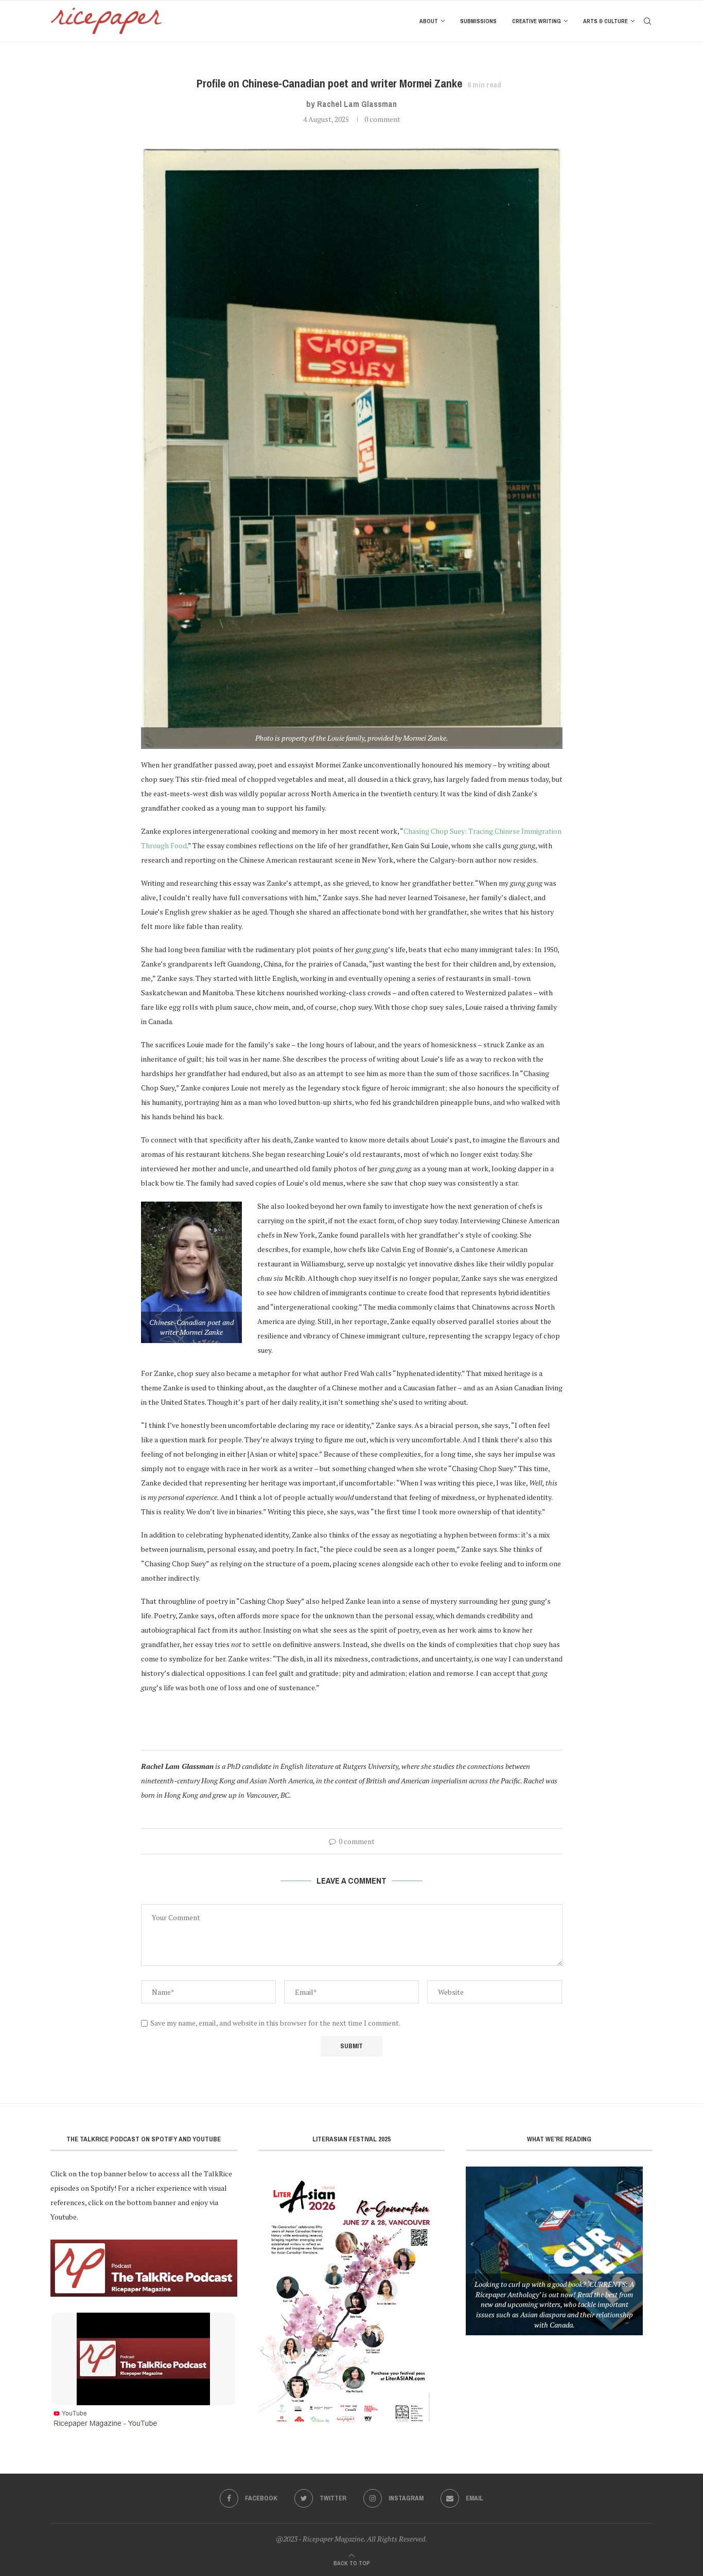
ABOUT (429, 21)
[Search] (647, 21)
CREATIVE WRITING (537, 21)
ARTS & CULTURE (605, 21)
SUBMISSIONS (478, 21)
